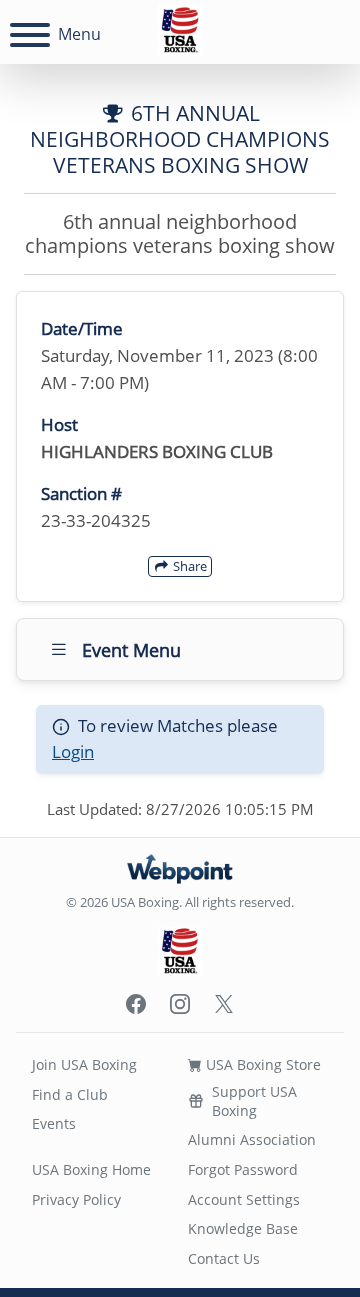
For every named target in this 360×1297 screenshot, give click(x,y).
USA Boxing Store (261, 1064)
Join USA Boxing (84, 1064)
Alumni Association (252, 1139)
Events (54, 1123)
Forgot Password (243, 1169)
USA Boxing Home (91, 1169)
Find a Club (70, 1094)
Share (188, 566)
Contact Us (224, 1258)
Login (73, 751)
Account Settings (244, 1199)
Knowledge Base (243, 1228)
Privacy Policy (76, 1199)
